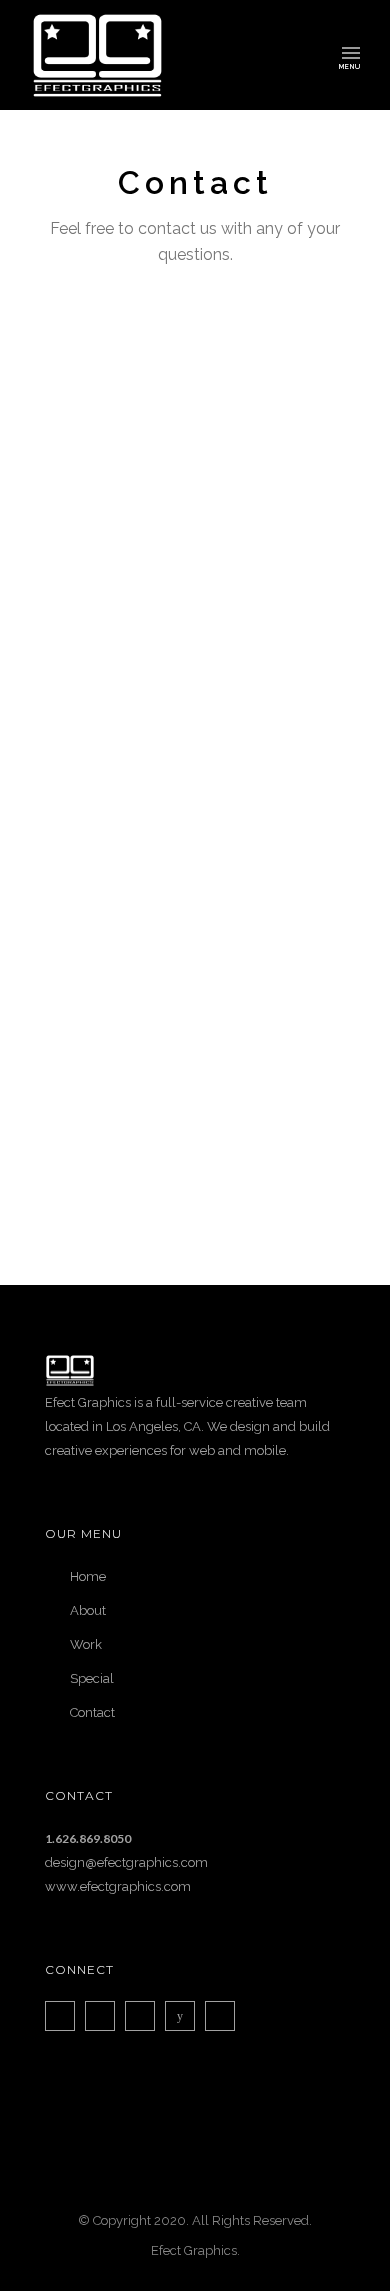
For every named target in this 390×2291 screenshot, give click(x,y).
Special (92, 1678)
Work (86, 1644)
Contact (92, 1712)
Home (88, 1576)
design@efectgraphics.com (126, 1862)
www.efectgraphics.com (118, 1886)
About (88, 1610)
